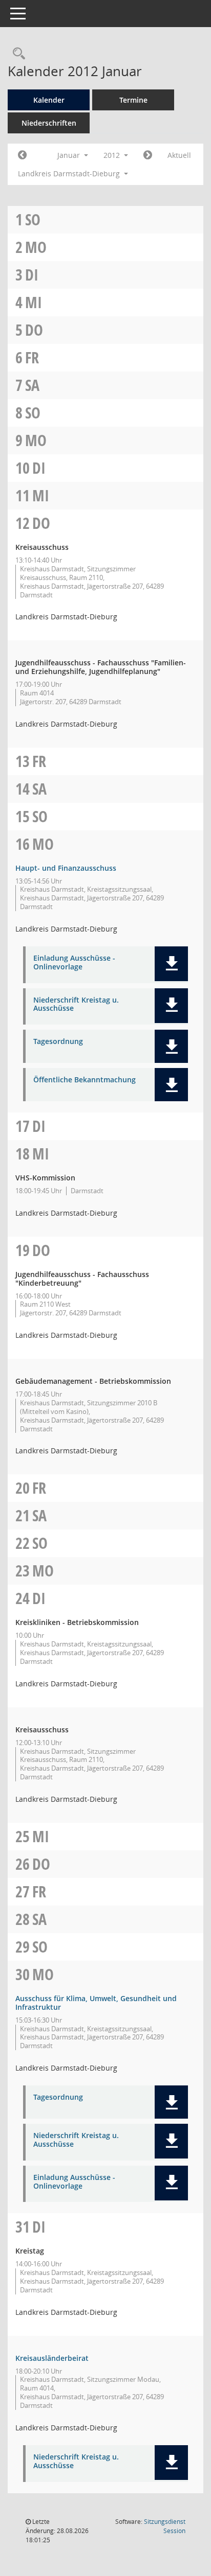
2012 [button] (113, 155)
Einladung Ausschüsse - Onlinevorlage (74, 963)
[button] (171, 964)
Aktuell (179, 155)
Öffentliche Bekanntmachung (85, 1080)
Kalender (49, 100)
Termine (133, 100)
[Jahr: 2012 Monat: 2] (148, 155)
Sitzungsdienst (165, 2526)
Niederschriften (49, 123)
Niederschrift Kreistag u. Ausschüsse (76, 1005)
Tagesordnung (58, 1042)
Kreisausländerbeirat (52, 2358)
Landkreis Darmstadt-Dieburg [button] (70, 173)
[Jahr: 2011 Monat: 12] (22, 155)
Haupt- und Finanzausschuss (66, 868)
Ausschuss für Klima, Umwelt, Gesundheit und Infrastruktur (96, 2003)
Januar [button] (70, 155)
